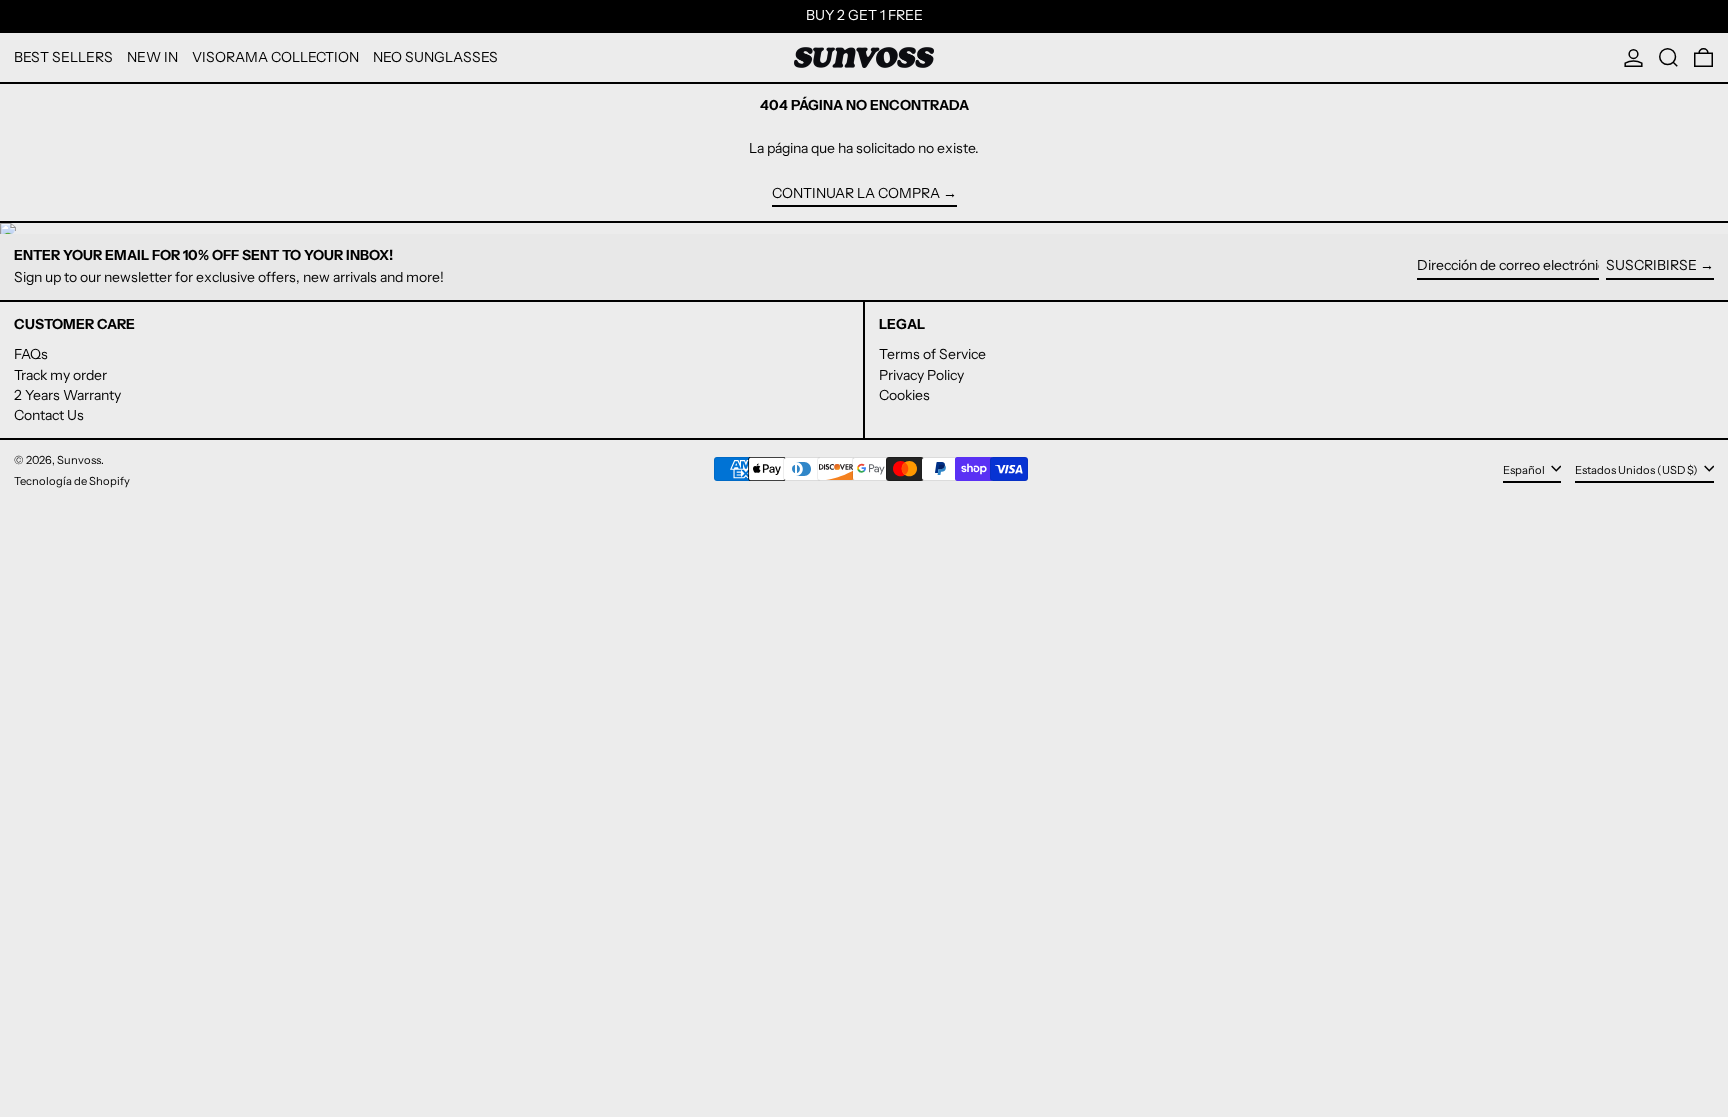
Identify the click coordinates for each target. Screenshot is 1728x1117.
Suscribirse (1651, 265)
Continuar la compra (856, 193)
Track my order (60, 375)
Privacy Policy (921, 375)
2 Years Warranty (67, 395)
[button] (1668, 57)
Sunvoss (79, 460)
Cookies (904, 395)
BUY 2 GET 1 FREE (864, 15)
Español (1525, 470)
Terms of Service (932, 354)
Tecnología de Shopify (72, 481)
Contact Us (49, 415)
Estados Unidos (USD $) (1637, 470)
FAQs (31, 354)
